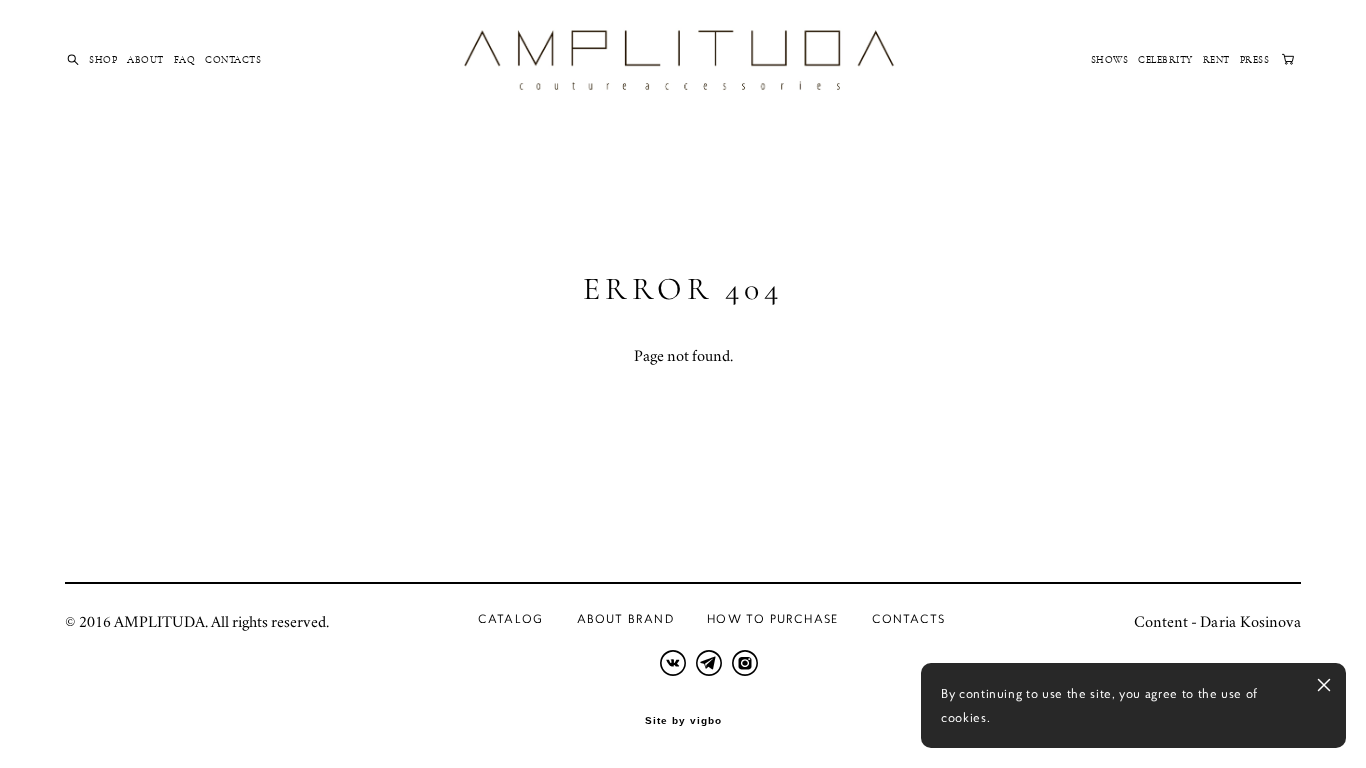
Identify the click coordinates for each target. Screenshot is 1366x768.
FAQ (185, 60)
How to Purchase (772, 618)
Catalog (510, 618)
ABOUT (145, 60)
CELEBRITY (1165, 60)
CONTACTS (233, 60)
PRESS (1255, 60)
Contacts (909, 618)
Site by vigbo (683, 721)
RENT (1216, 60)
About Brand (625, 618)
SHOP (103, 60)
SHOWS (1110, 60)
